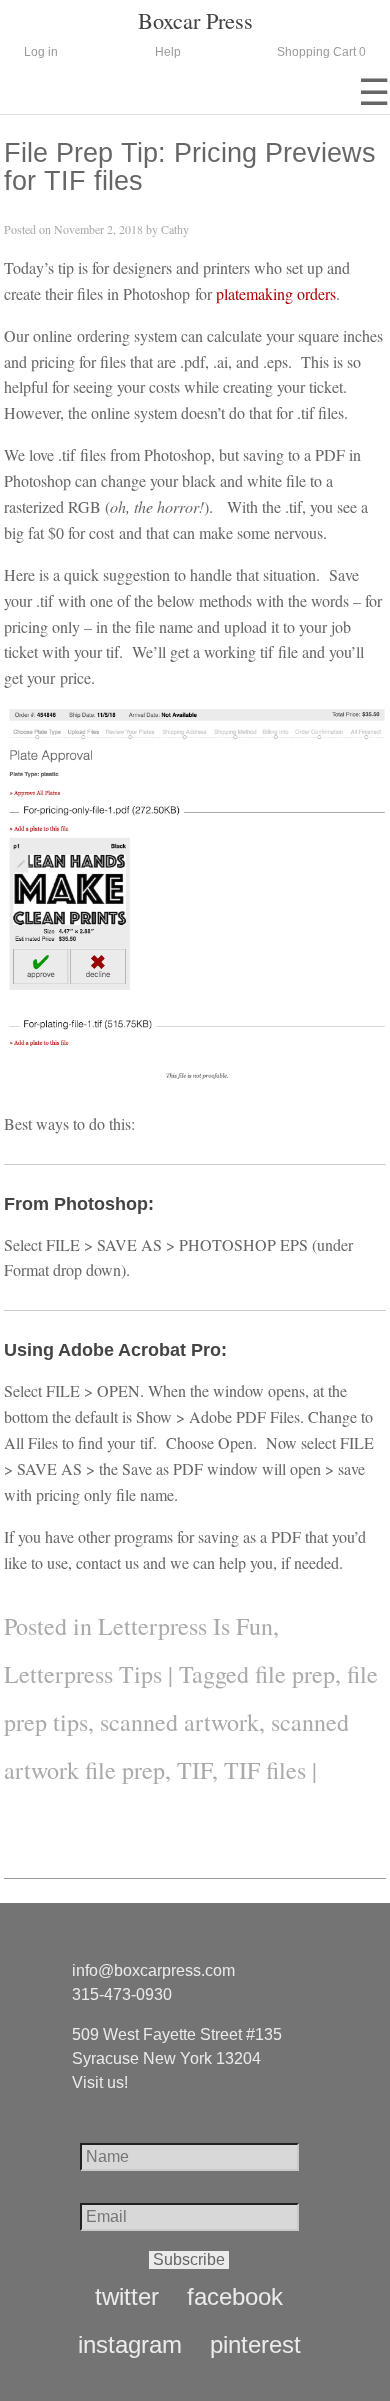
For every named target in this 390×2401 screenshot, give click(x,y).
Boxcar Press (195, 20)
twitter (127, 2297)
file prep (295, 1674)
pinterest (255, 2345)
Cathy (175, 229)
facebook (235, 2297)
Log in (41, 52)
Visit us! (100, 2082)
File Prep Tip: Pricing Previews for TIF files (190, 166)
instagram (130, 2345)
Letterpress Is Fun (185, 1626)
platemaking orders (276, 293)
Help (168, 52)
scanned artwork (179, 1722)
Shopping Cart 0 (321, 52)
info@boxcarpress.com (153, 1970)
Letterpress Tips (83, 1674)
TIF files (265, 1770)
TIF (194, 1770)
